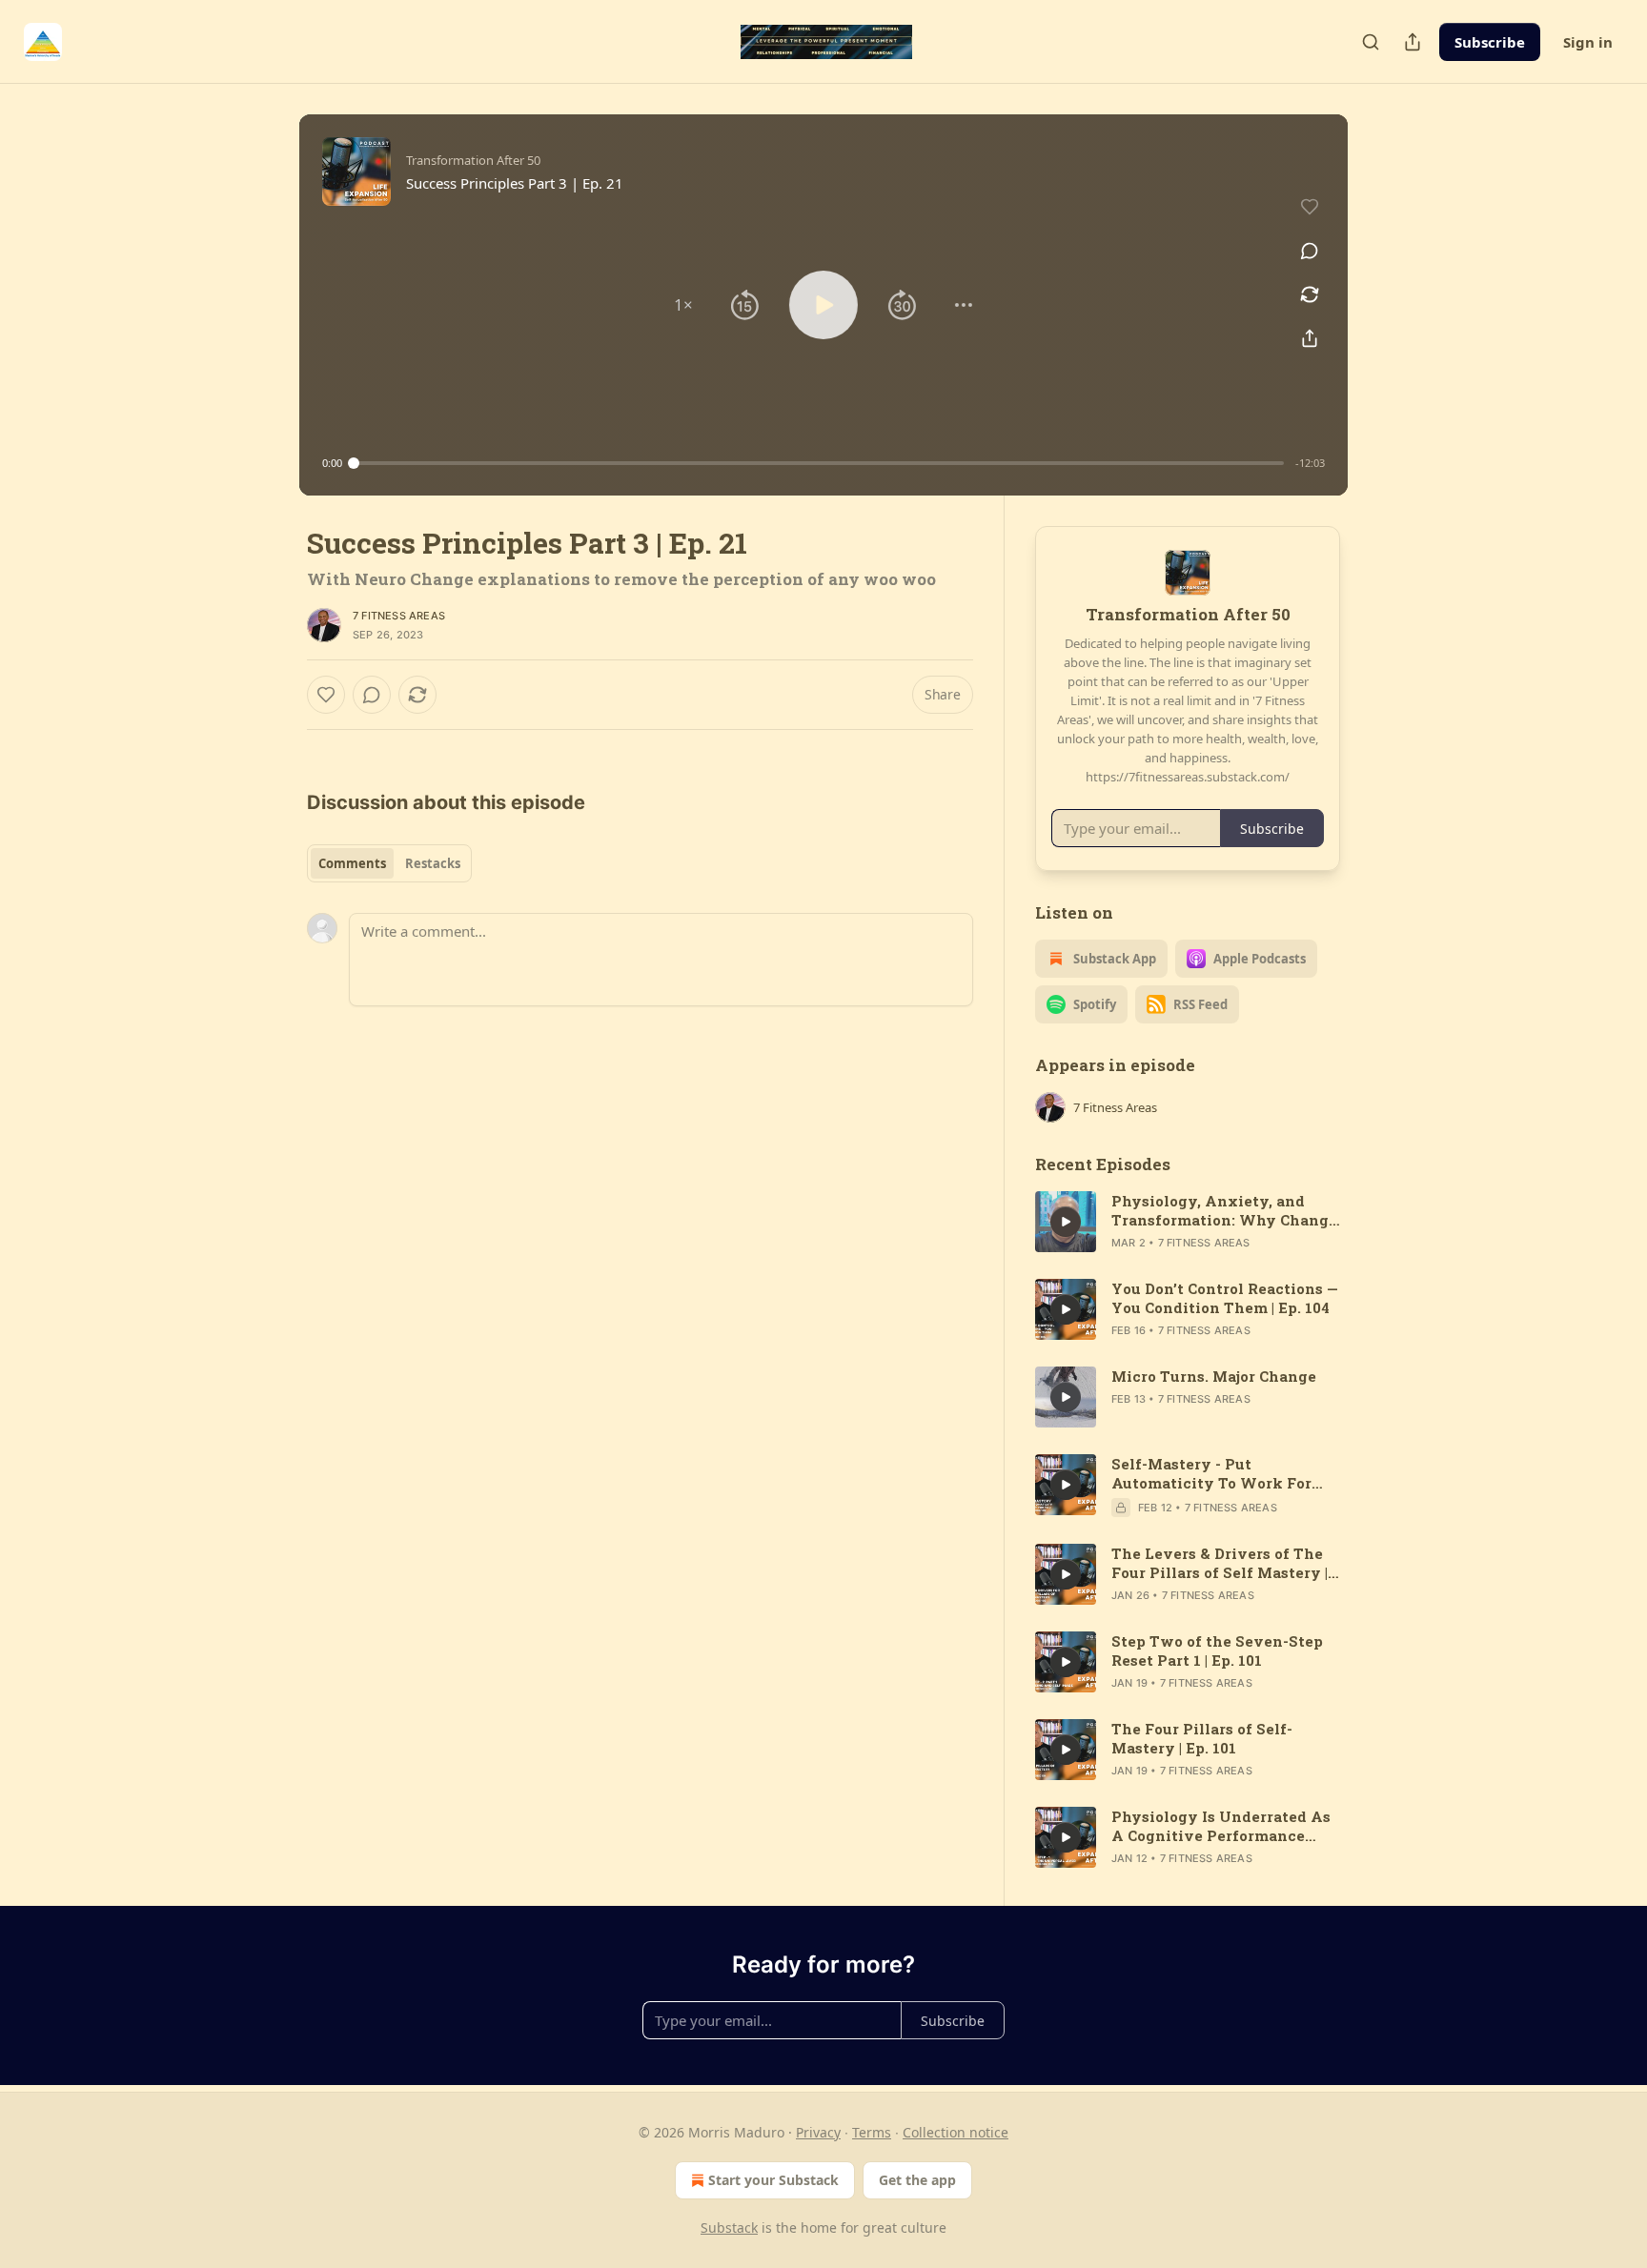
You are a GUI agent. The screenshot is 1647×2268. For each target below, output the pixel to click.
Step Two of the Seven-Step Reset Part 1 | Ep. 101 (1217, 1650)
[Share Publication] (1413, 42)
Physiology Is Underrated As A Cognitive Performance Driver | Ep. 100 (1221, 1826)
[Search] (1371, 42)
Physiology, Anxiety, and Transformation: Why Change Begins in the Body (1224, 1210)
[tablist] (389, 863)
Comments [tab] (352, 863)
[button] (683, 305)
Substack (729, 2227)
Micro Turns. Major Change (1214, 1376)
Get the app (917, 2180)
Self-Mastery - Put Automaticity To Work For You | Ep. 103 (1211, 1473)
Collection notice (956, 2132)
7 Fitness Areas (399, 616)
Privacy (818, 2132)
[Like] (326, 695)
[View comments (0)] (1310, 251)
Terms (872, 2132)
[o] (1066, 1222)
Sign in (1588, 42)
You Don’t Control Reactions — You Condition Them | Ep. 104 (1225, 1298)
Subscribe (1490, 42)
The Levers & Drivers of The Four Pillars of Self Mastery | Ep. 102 (1220, 1563)
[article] (1188, 1222)
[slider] (819, 463)
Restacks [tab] (433, 863)
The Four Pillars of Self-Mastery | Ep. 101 (1202, 1738)
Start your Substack (773, 2180)
